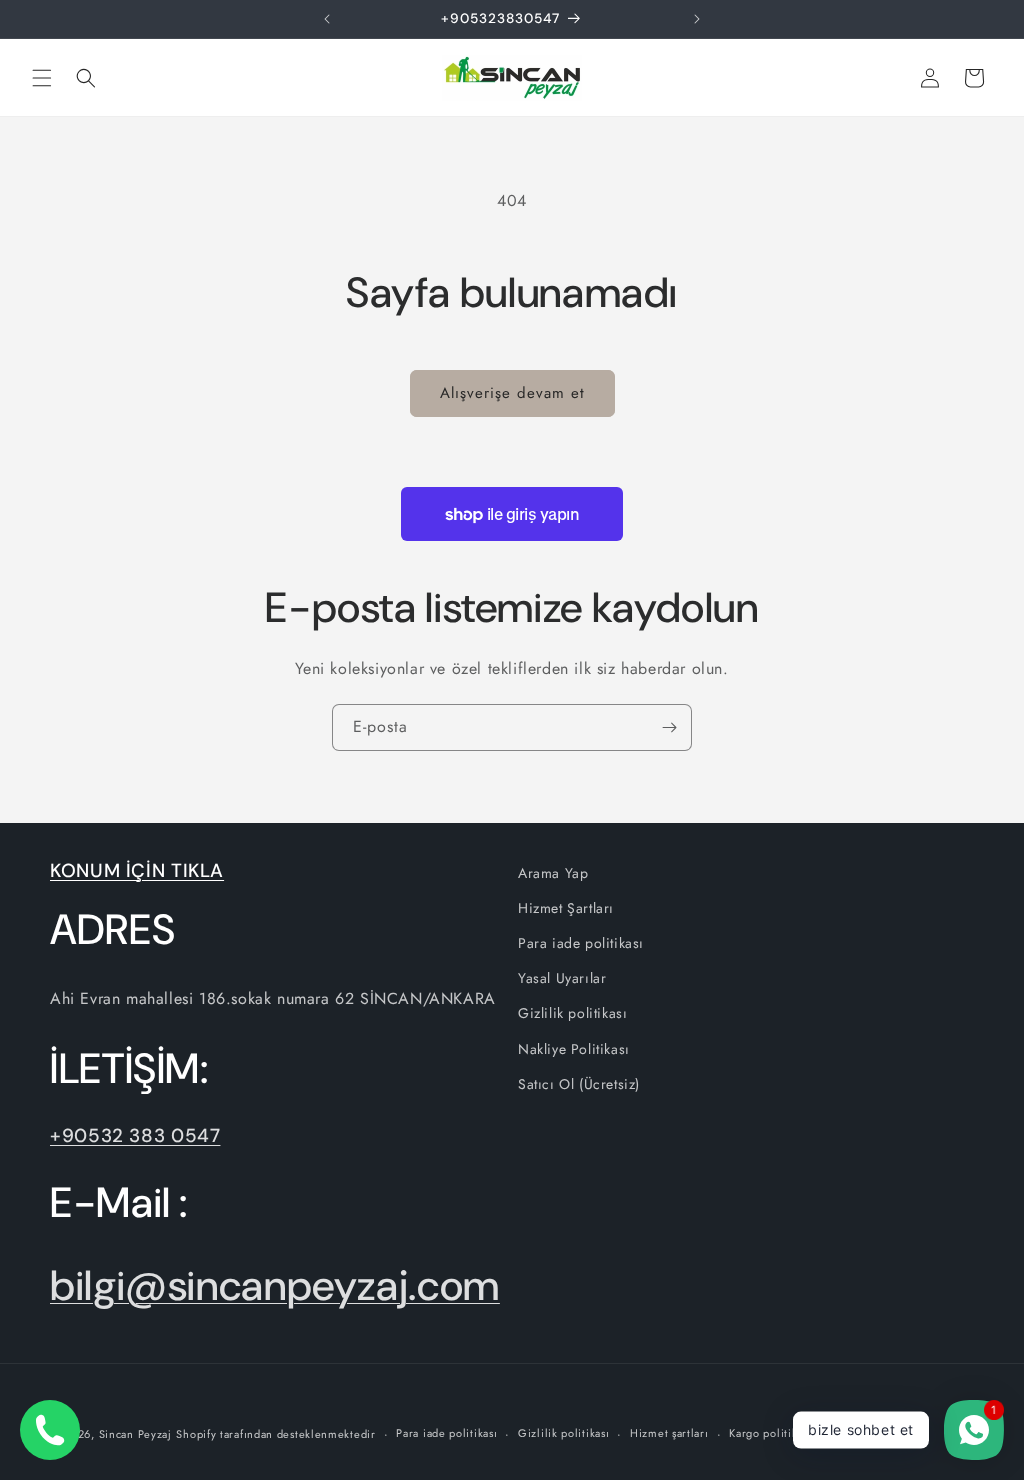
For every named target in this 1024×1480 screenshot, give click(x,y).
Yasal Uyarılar (562, 978)
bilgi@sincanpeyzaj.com (275, 1285)
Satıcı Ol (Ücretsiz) (579, 1084)
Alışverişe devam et (512, 393)
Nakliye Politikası (574, 1049)
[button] (42, 78)
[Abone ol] (669, 727)
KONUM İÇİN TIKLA (137, 870)
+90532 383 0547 (135, 1135)
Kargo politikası (770, 1433)
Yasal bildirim (868, 1433)
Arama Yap (553, 873)
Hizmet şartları (669, 1433)
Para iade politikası (581, 943)
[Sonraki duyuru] (697, 19)
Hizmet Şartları (566, 908)
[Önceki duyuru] (327, 19)
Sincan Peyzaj (135, 1434)
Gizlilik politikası (572, 1013)
